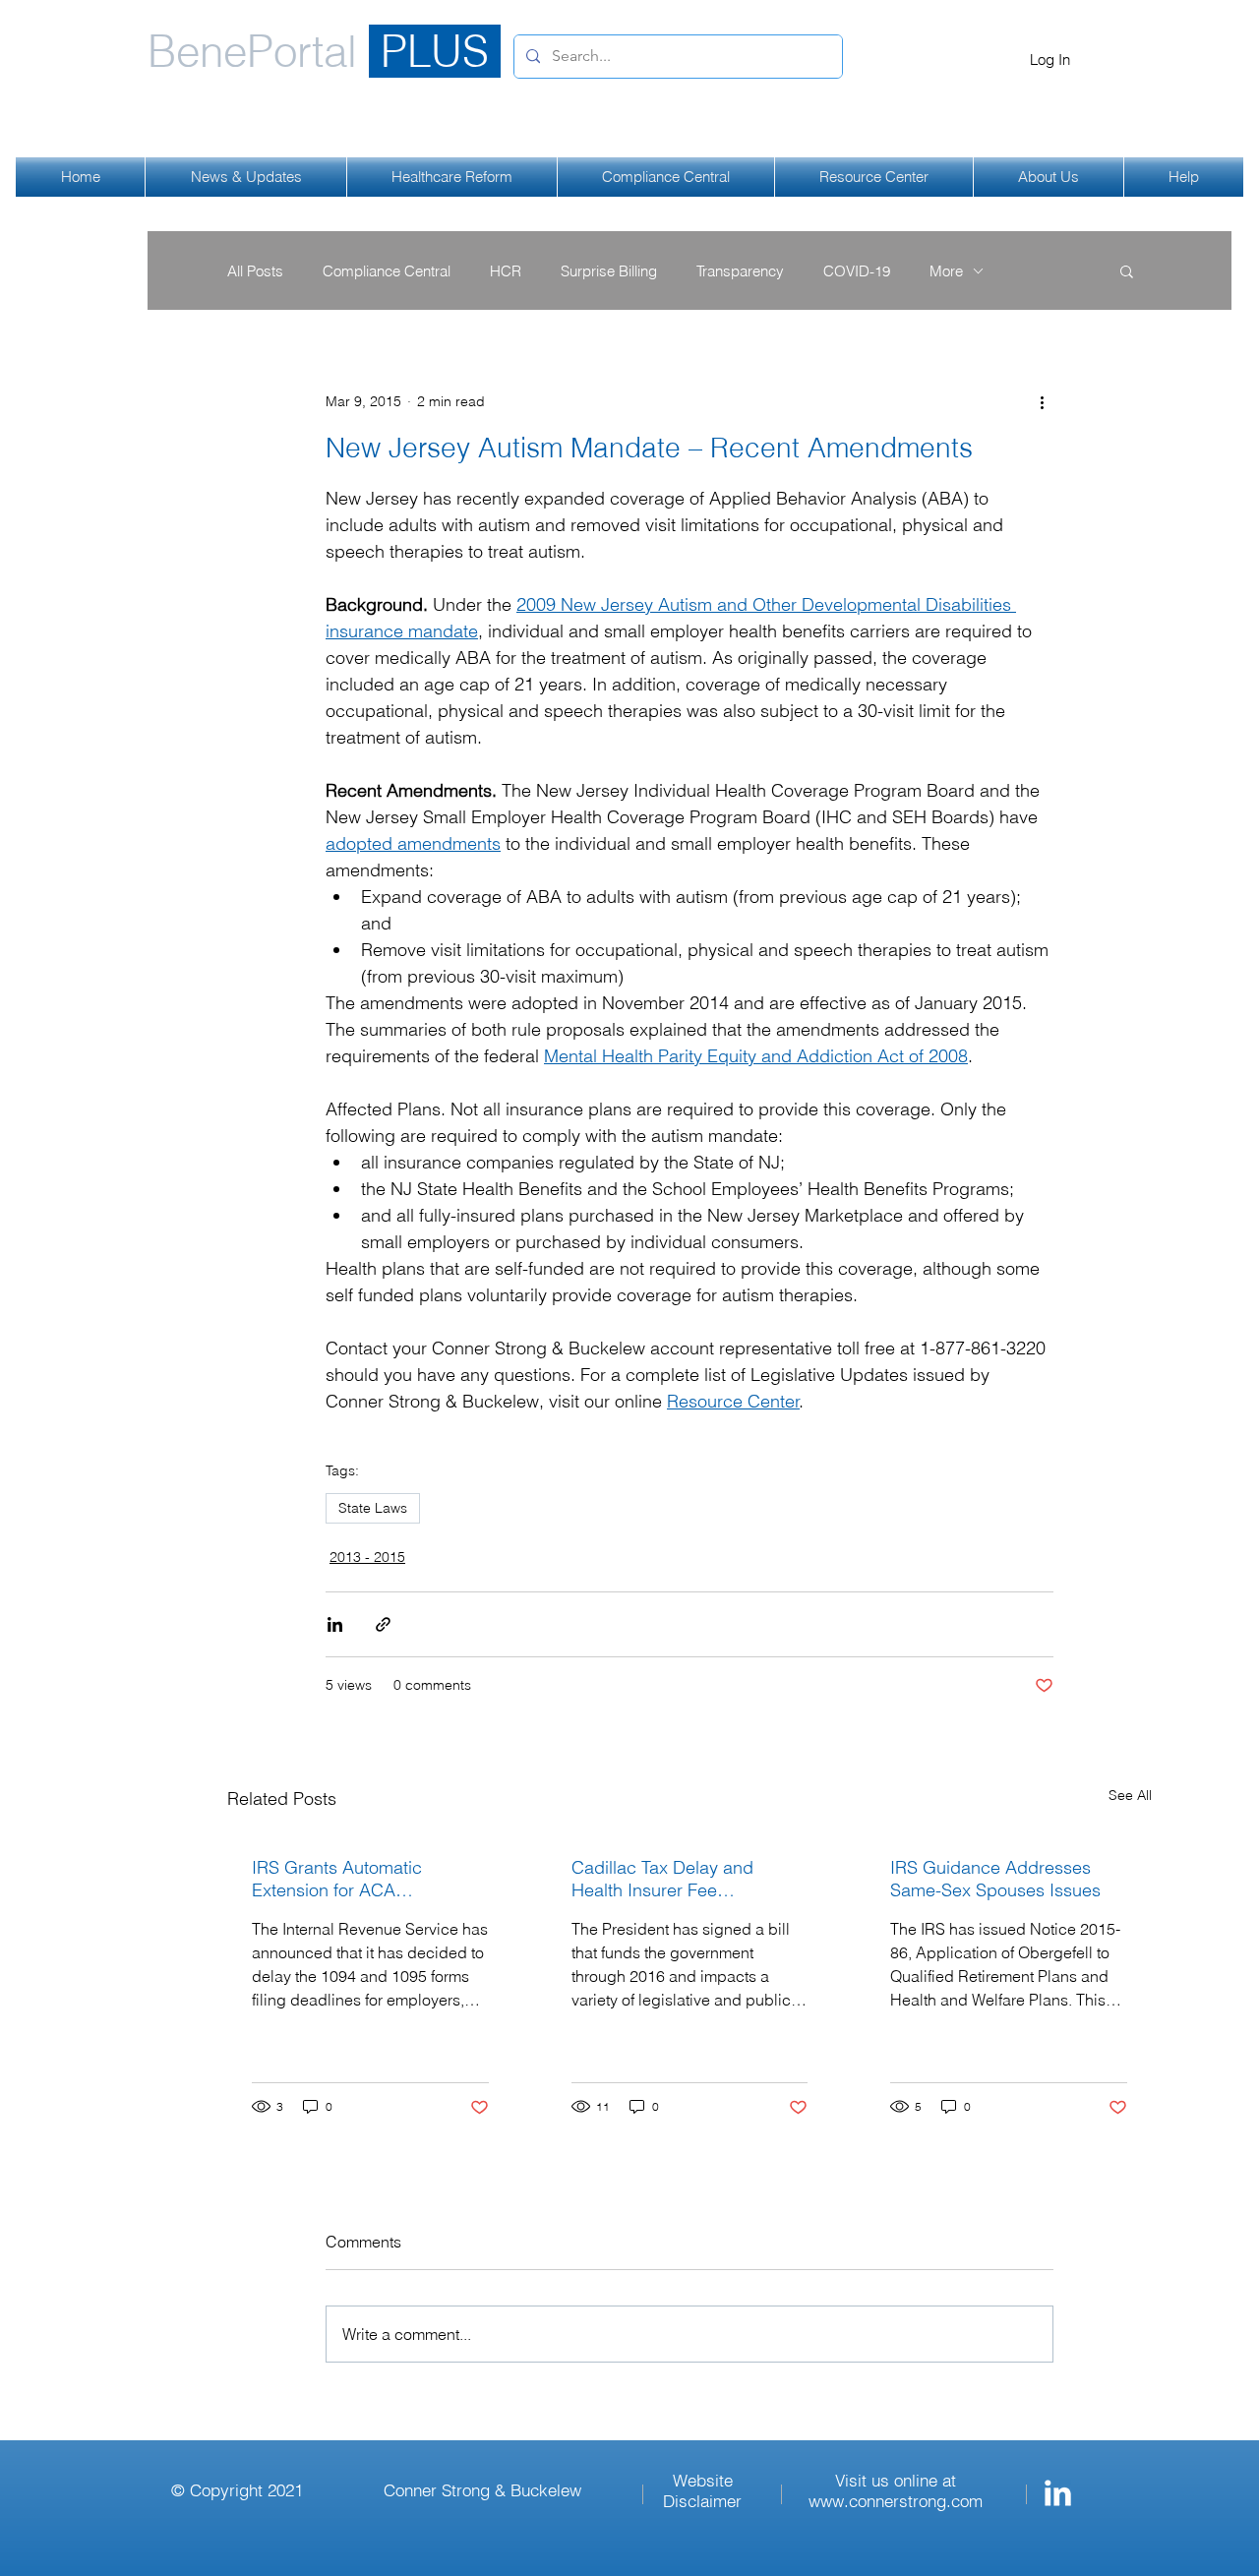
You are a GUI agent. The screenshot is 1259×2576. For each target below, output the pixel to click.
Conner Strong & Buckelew (482, 2490)
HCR (506, 271)
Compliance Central (387, 271)
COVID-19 (857, 271)
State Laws (373, 1508)
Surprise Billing (609, 271)
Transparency (740, 271)
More (946, 271)
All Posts (255, 271)
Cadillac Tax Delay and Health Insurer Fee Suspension (662, 1879)
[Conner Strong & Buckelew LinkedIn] (1058, 2493)
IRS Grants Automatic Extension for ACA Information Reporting (337, 1879)
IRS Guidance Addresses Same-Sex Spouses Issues (995, 1879)
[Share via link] (383, 1624)
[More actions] (1042, 401)
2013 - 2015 (367, 1557)
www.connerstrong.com (896, 2501)
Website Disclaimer (702, 2490)
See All (1130, 1795)
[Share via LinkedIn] (335, 1624)
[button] (1127, 270)
